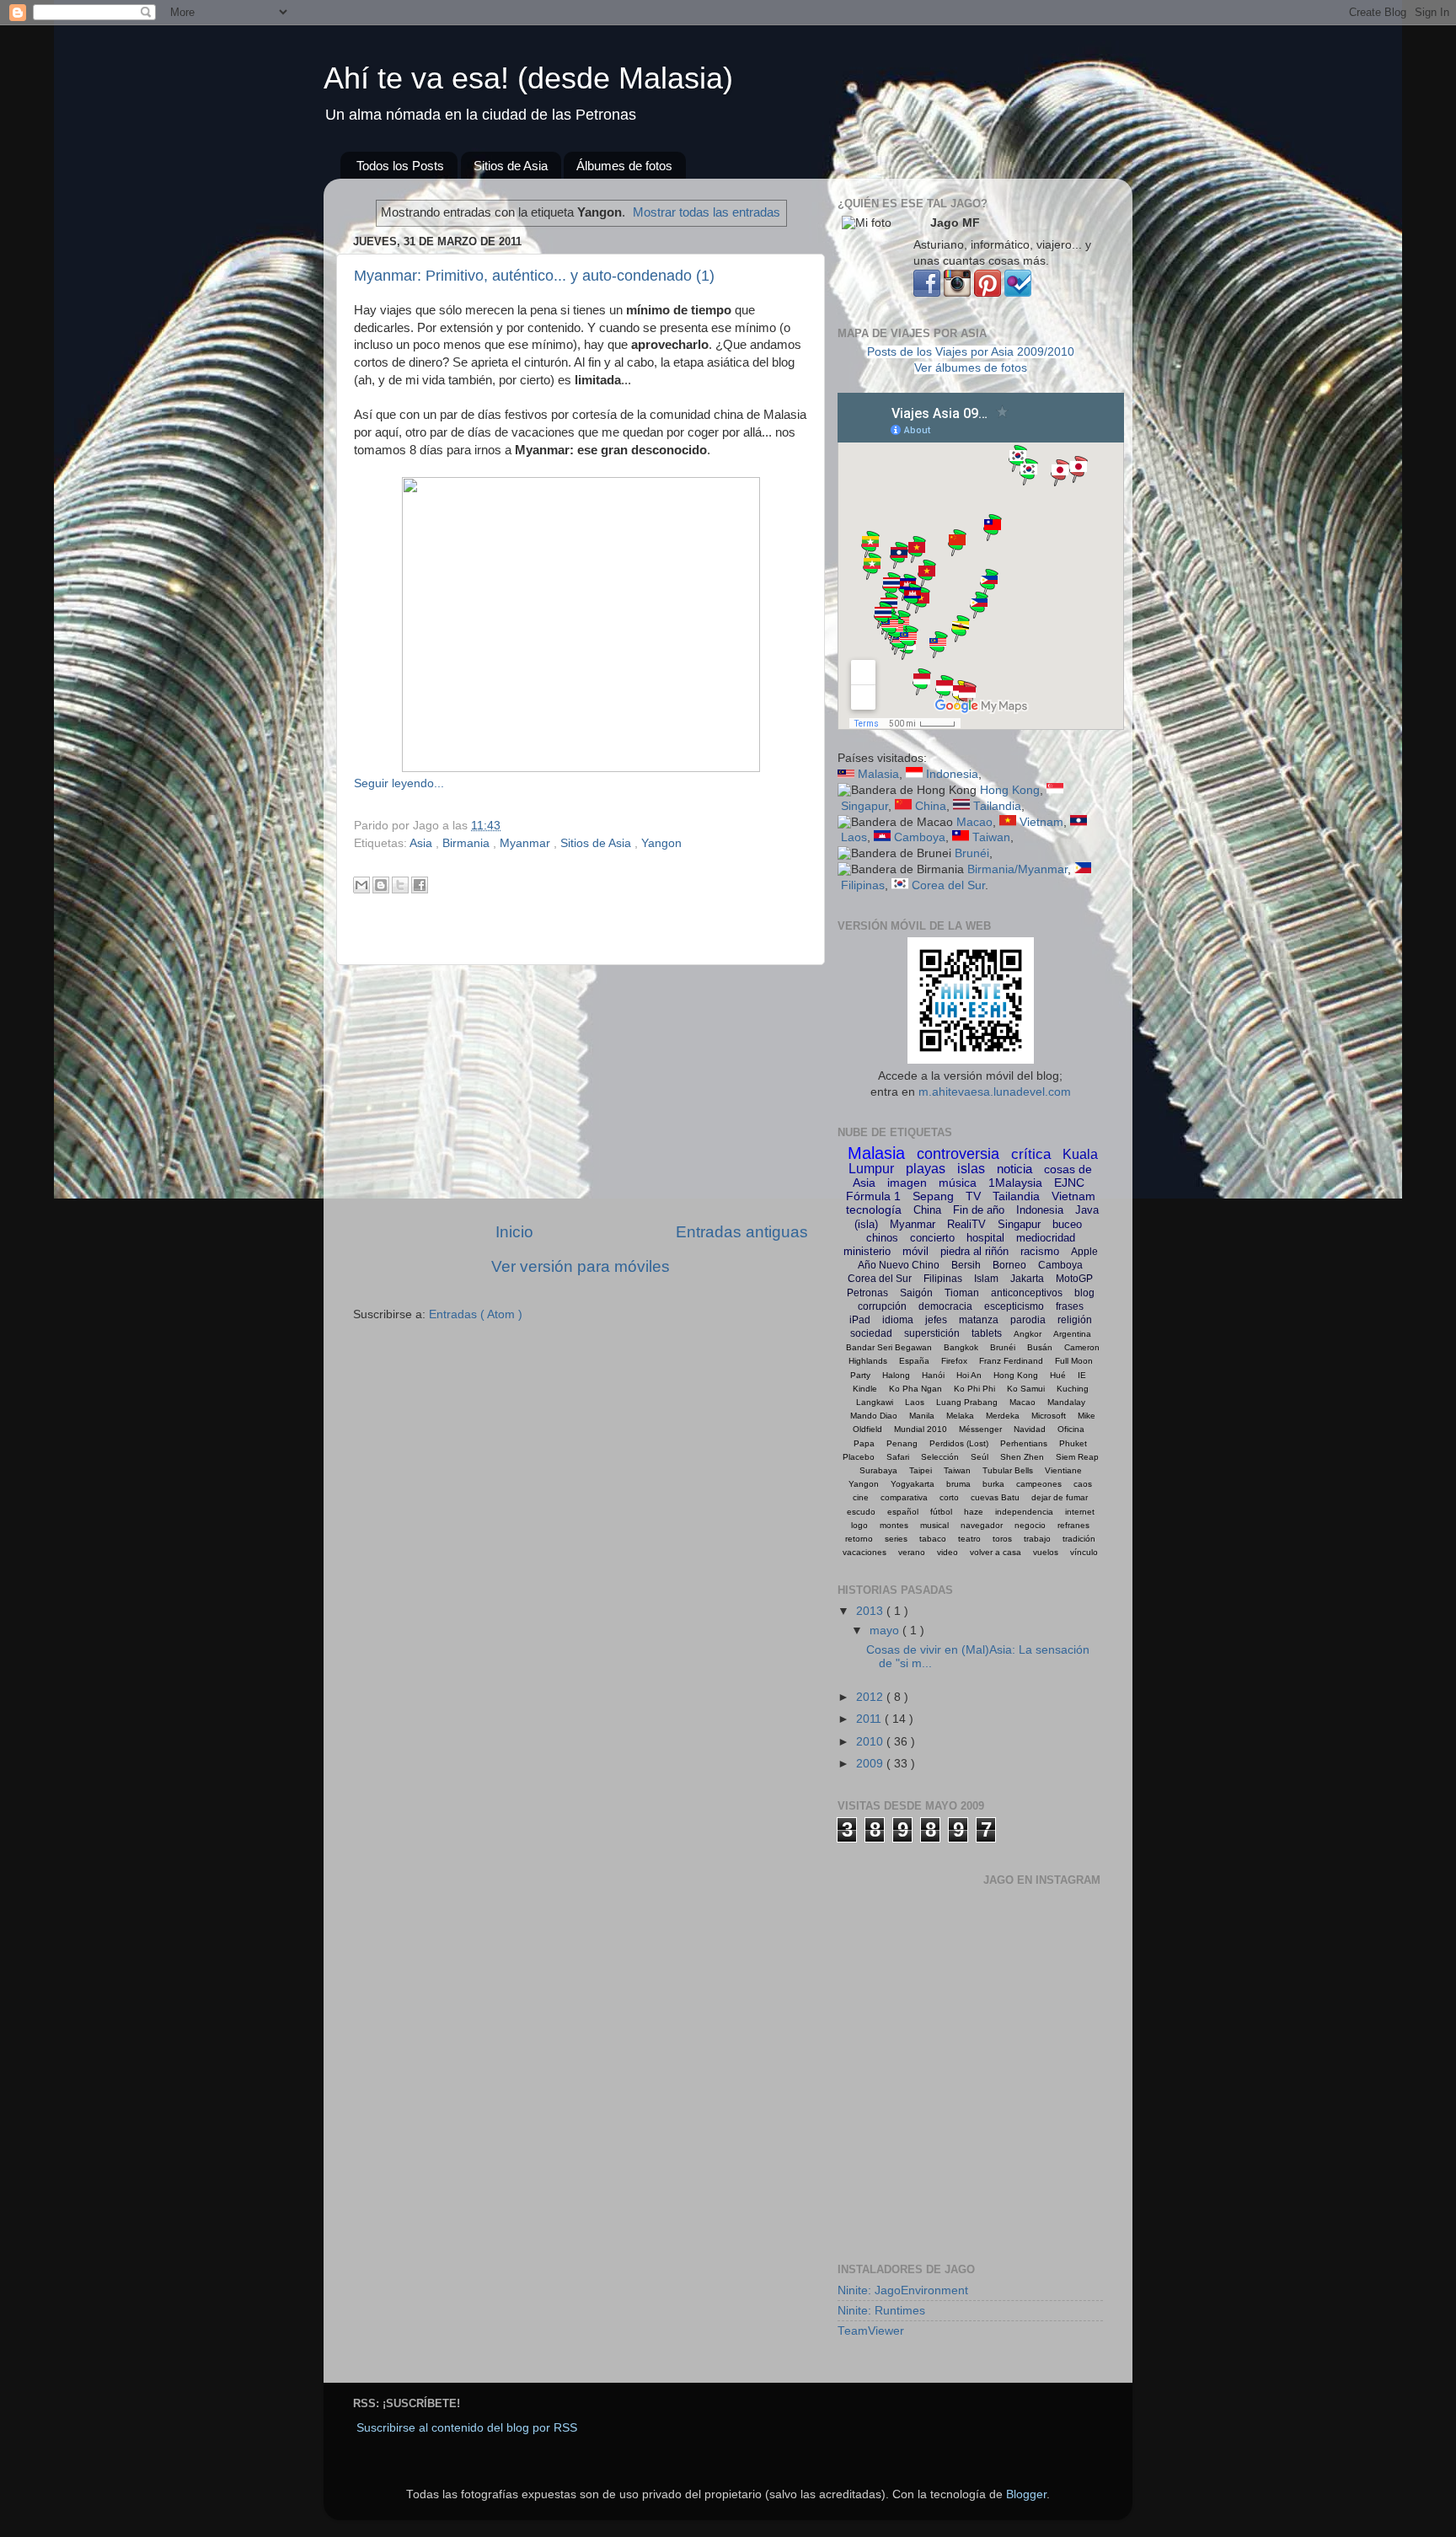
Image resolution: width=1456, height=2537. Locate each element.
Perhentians (1024, 1443)
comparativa (904, 1497)
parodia (1028, 1320)
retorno (859, 1539)
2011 (870, 1719)
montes (894, 1525)
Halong (896, 1375)
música (958, 1183)
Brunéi (972, 853)
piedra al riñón (974, 1251)
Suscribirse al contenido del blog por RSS (467, 2428)
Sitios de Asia (511, 166)
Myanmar (527, 843)
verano (912, 1552)
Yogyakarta (913, 1484)
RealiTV (966, 1224)
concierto (932, 1238)
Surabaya (878, 1470)
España (914, 1361)
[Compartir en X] (400, 885)
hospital (985, 1238)
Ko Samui (1026, 1389)
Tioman (962, 1293)
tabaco (933, 1539)
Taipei (921, 1470)
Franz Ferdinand (1011, 1361)
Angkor (1028, 1334)
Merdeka (1003, 1416)
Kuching (1073, 1389)
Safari (898, 1457)
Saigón (916, 1293)
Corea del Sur (948, 885)
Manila (922, 1416)
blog (1084, 1293)
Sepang (933, 1196)
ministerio (867, 1251)
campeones (1039, 1484)
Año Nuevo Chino (899, 1265)
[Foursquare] (1018, 293)
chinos (882, 1238)
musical (934, 1525)
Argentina (1072, 1334)
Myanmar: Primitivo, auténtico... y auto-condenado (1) (534, 276)
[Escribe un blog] (381, 885)
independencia (1024, 1512)
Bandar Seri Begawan (889, 1347)
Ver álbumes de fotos (971, 368)
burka (993, 1484)
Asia (423, 843)
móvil (915, 1251)
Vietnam (1041, 822)
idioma (898, 1320)
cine (861, 1497)
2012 (871, 1697)
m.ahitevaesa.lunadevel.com (995, 1092)
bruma (958, 1484)
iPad (860, 1320)
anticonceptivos (1027, 1293)
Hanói (933, 1375)
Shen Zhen (1022, 1457)
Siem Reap (1077, 1457)
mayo (886, 1631)
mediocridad (1046, 1238)
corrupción (882, 1306)
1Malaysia (1015, 1183)
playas (926, 1169)
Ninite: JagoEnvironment (903, 2290)
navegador (982, 1525)
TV (973, 1196)
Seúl (980, 1457)
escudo (861, 1512)
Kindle (865, 1389)
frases (1070, 1306)
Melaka (960, 1416)
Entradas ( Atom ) (476, 1314)
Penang (902, 1443)
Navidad (1030, 1429)
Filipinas (863, 885)
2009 (871, 1764)
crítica (1031, 1154)
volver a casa (996, 1552)
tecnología (874, 1209)
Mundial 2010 (921, 1429)
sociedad (871, 1333)
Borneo (1009, 1265)
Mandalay (1066, 1402)
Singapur (864, 806)
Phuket (1073, 1443)
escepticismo (1014, 1306)
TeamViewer (871, 2331)
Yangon (661, 843)
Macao (974, 822)
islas (971, 1169)
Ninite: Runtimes (881, 2311)
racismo (1040, 1251)
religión (1075, 1320)
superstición (932, 1333)
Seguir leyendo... (399, 783)
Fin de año (979, 1210)
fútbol (941, 1512)
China (931, 806)
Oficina (1071, 1429)
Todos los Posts (400, 166)
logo (859, 1525)
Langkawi (875, 1402)
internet (1080, 1512)
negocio (1030, 1525)
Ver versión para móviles (581, 1266)
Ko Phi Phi (974, 1389)
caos (1083, 1484)
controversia (958, 1154)
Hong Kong (1010, 790)
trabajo (1037, 1539)
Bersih (966, 1265)
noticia (1014, 1169)
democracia (945, 1306)
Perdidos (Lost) (959, 1443)
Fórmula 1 (873, 1196)
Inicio (514, 1232)
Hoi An (969, 1375)
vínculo (1084, 1552)
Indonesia (952, 774)
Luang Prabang (967, 1402)
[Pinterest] (988, 293)
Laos (854, 837)
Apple (1084, 1252)
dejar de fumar (1060, 1497)
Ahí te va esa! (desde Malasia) (528, 78)
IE (1082, 1375)
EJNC (1069, 1183)
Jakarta (1027, 1279)
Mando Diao (874, 1416)
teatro (969, 1539)
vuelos (1046, 1552)
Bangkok (961, 1347)
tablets (987, 1333)
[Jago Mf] (927, 293)
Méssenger (980, 1429)
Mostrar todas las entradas (707, 212)
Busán (1040, 1347)
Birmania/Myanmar (1017, 869)
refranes (1073, 1525)
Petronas (867, 1293)
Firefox (954, 1361)
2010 (871, 1742)
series (896, 1539)
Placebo (859, 1457)
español (903, 1512)
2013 (871, 1611)
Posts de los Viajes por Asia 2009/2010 (971, 352)
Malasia (878, 774)
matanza (979, 1320)
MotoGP (1074, 1279)
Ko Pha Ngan (915, 1389)
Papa (864, 1443)
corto (949, 1497)
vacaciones (864, 1552)
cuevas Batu (995, 1497)
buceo (1067, 1224)
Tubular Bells (1008, 1470)
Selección (940, 1457)
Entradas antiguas (742, 1232)
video (947, 1552)
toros (1002, 1539)
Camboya (920, 837)
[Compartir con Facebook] (420, 885)
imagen (907, 1183)
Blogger (1026, 2494)
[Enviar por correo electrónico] (361, 885)
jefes (936, 1320)
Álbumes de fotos (624, 166)
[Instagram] (957, 293)
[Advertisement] (581, 1093)
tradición (1079, 1539)
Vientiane (1063, 1470)
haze (974, 1512)
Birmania (468, 843)
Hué (1058, 1375)
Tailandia (997, 806)
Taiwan (991, 837)
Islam (986, 1279)
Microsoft (1049, 1416)
